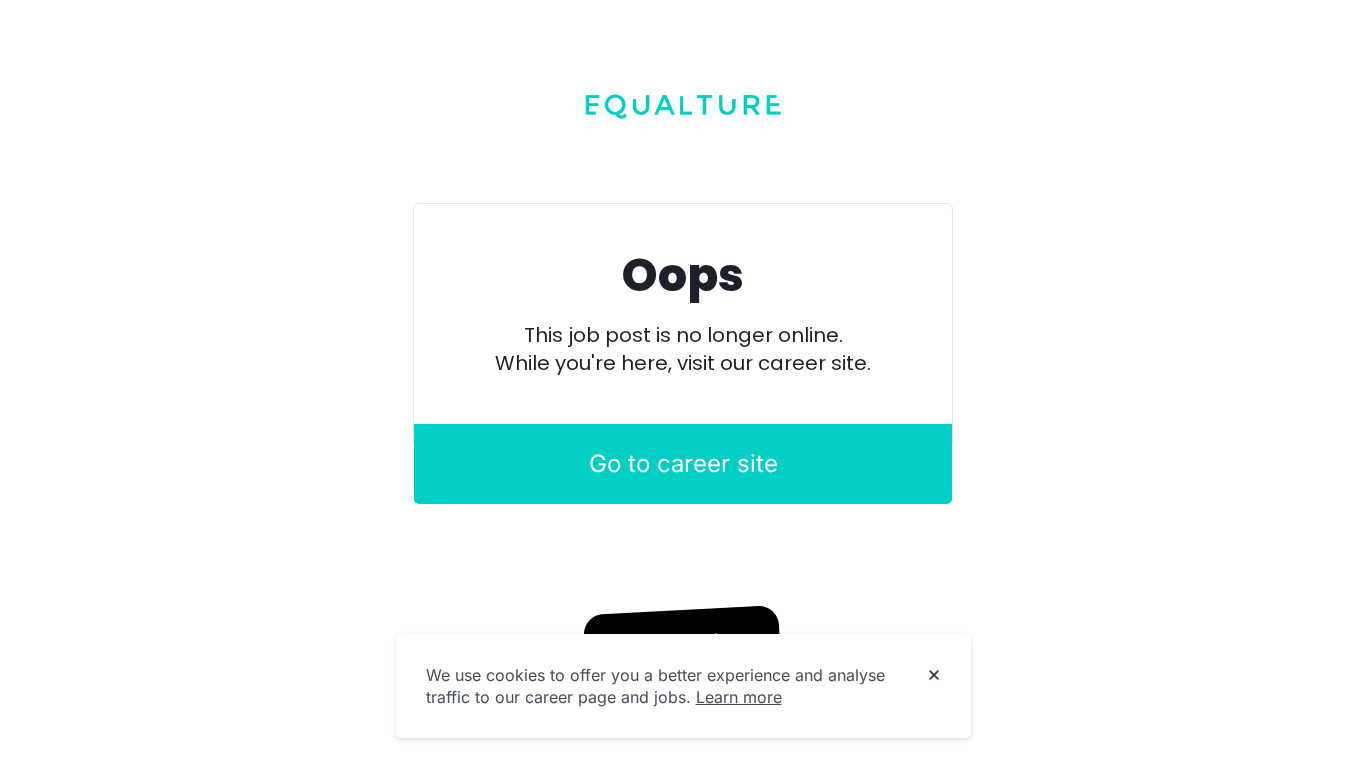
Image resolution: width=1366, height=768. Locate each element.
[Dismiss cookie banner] (934, 676)
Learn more (739, 697)
